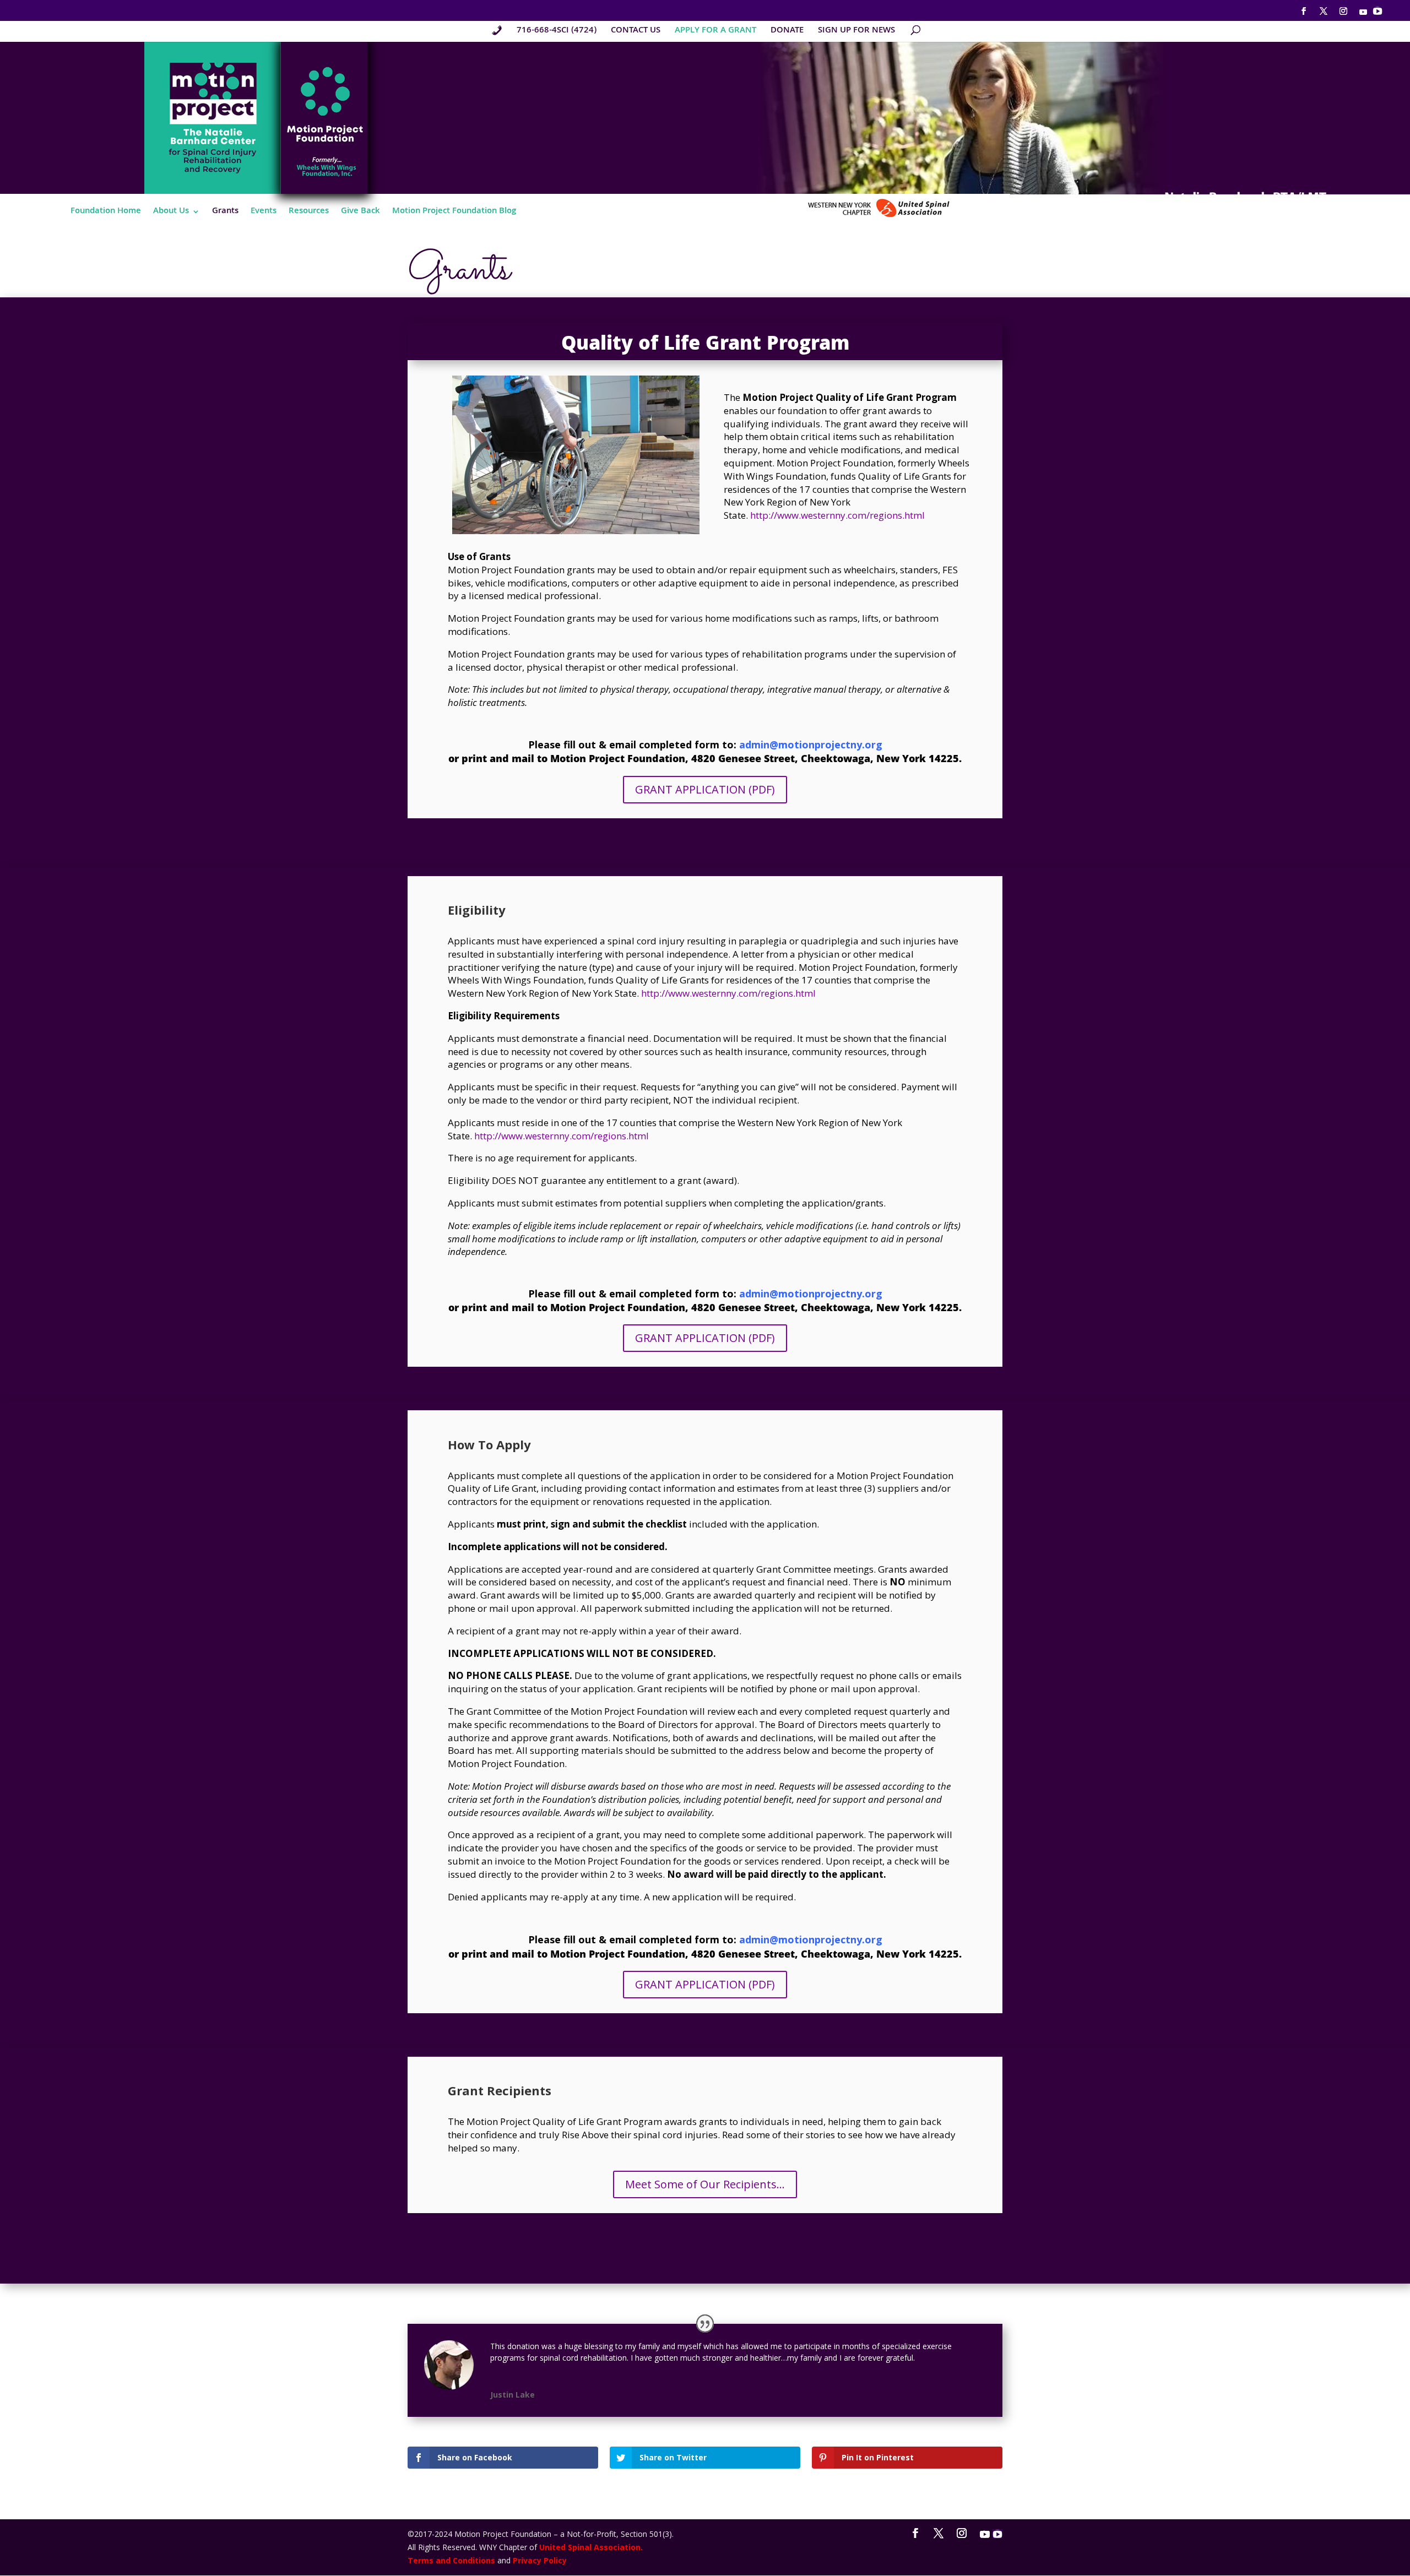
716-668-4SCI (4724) (557, 32)
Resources (309, 213)
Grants (225, 213)
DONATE (787, 32)
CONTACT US (636, 32)
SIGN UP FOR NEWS (856, 32)
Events (264, 213)
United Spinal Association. (591, 2547)
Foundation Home (106, 213)
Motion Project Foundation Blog (454, 213)
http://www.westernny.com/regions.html (837, 515)
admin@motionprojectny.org (811, 744)
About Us (171, 213)
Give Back (360, 213)
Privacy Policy (540, 2560)
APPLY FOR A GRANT (715, 32)
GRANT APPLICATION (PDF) (705, 789)
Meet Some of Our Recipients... (705, 2184)
